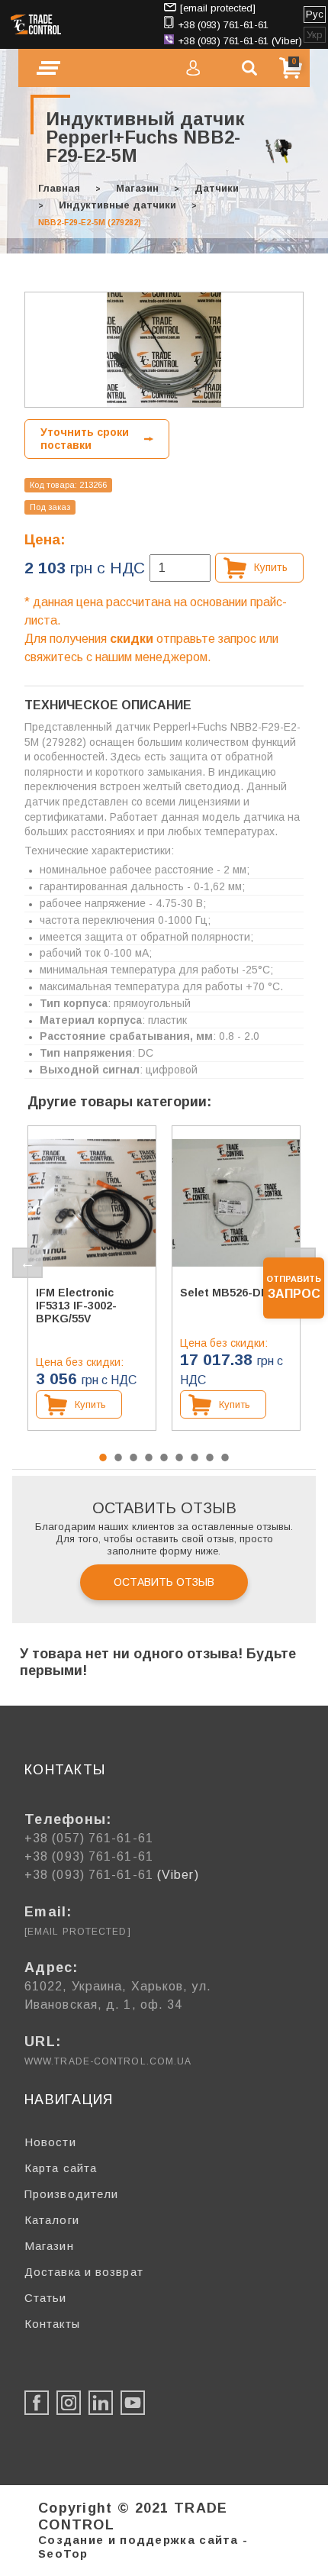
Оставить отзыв (164, 1582)
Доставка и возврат (84, 2272)
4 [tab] (149, 1457)
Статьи (46, 2298)
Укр (315, 35)
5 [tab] (164, 1457)
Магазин (137, 188)
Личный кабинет (193, 68)
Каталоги (52, 2220)
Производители (71, 2194)
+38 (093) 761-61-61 (223, 25)
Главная (59, 188)
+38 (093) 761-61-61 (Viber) (240, 41)
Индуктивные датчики (117, 205)
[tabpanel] (92, 1278)
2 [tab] (118, 1457)
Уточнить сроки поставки (85, 439)
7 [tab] (195, 1457)
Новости (50, 2142)
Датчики (217, 188)
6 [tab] (179, 1457)
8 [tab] (210, 1457)
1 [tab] (103, 1457)
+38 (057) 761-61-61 (89, 1838)
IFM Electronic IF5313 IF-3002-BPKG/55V (76, 1306)
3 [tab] (133, 1457)
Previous (27, 1263)
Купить (271, 567)
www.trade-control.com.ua (108, 2061)
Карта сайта (61, 2168)
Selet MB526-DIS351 (235, 1293)
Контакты (52, 2324)
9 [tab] (225, 1457)
